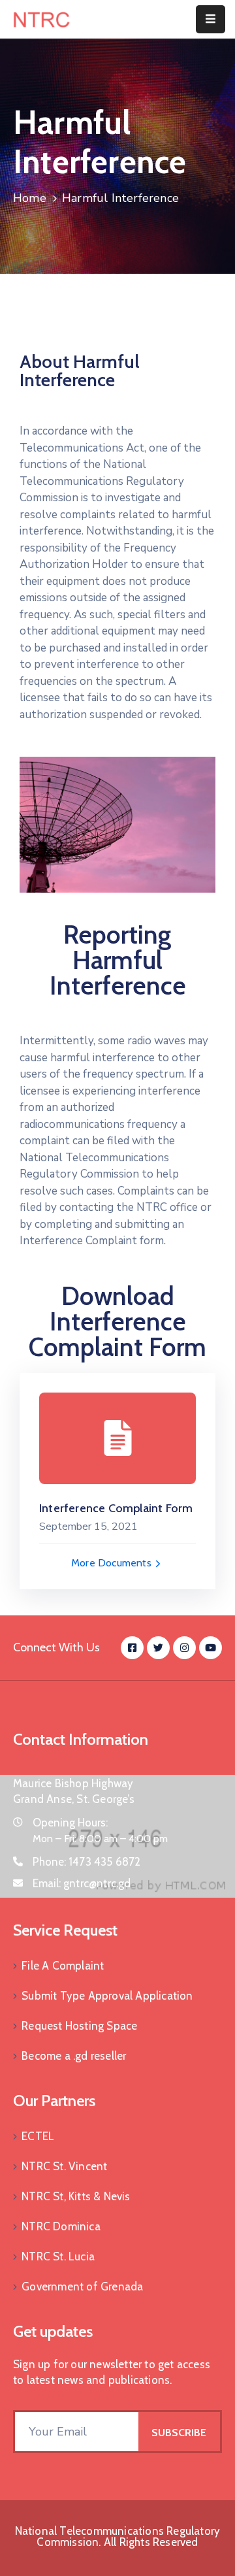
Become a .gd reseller (74, 2056)
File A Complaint (63, 1966)
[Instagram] (184, 1648)
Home (30, 198)
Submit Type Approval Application (107, 1996)
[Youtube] (211, 1648)
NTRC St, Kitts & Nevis (76, 2196)
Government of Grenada (82, 2287)
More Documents (113, 1563)
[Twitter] (158, 1648)
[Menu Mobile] (211, 19)
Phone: (87, 1862)
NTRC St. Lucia (58, 2256)
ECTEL (38, 2136)
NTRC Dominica (61, 2226)
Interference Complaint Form (116, 1508)
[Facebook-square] (132, 1648)
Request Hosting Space (79, 2026)
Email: (82, 1883)
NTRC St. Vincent (64, 2166)
